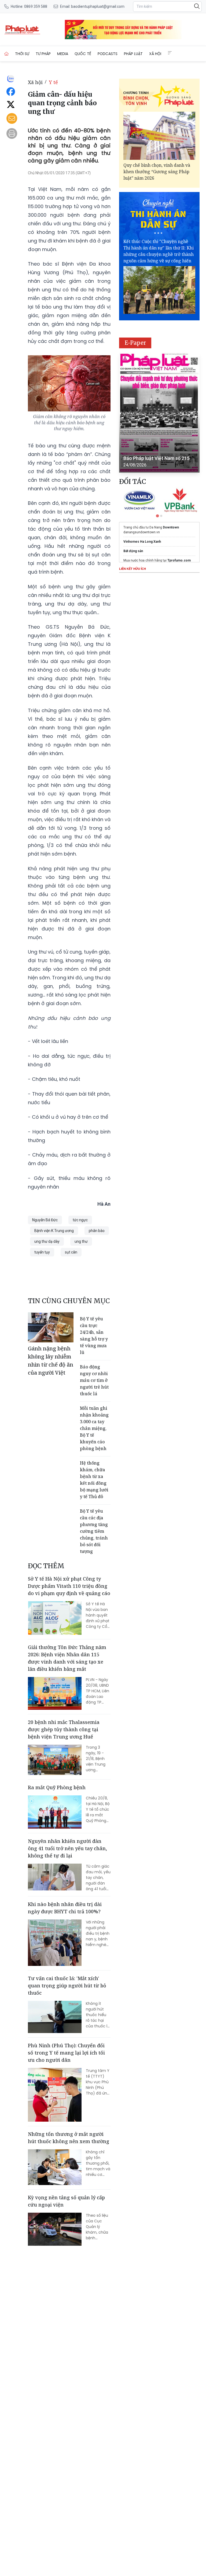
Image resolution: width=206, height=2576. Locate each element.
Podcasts (108, 54)
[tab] (157, 516)
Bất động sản (133, 551)
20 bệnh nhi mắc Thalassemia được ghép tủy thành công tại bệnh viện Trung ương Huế (64, 1729)
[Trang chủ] (6, 54)
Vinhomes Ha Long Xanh (142, 542)
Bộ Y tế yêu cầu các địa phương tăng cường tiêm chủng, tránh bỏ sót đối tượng (94, 1531)
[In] (12, 133)
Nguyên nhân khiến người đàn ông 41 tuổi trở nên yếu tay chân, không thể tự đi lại (67, 1848)
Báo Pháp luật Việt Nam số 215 (157, 458)
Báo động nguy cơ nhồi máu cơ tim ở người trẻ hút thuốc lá (94, 1380)
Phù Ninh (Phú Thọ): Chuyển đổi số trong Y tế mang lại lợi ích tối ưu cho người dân (66, 2053)
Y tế (53, 82)
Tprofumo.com (179, 560)
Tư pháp (43, 54)
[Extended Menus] (170, 53)
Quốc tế (83, 54)
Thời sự (22, 54)
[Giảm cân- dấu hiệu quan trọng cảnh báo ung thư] (49, 30)
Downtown (171, 527)
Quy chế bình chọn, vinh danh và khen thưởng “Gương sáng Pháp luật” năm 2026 (157, 172)
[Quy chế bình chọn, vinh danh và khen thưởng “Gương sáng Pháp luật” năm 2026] (159, 136)
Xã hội (155, 54)
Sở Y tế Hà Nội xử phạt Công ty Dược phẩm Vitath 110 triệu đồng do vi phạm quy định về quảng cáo (69, 1586)
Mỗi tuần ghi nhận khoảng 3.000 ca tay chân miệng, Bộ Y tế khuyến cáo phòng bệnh (94, 1428)
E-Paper (135, 343)
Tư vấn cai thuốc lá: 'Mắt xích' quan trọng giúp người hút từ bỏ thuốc (67, 1986)
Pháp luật (133, 54)
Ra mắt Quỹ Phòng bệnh (57, 1787)
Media (63, 54)
